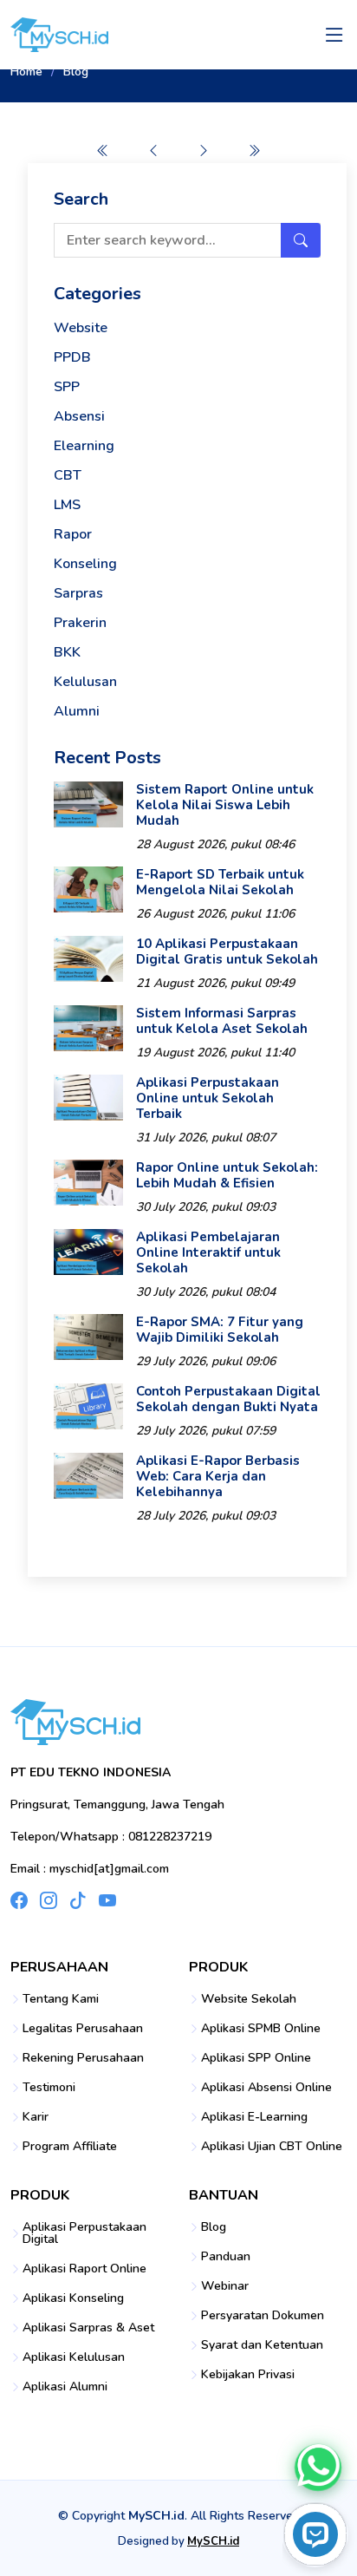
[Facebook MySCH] (19, 1900)
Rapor (73, 534)
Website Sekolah (249, 1999)
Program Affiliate (70, 2147)
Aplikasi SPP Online (256, 2058)
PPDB (72, 357)
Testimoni (49, 2088)
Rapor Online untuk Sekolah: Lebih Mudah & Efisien (227, 1175)
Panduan (226, 2257)
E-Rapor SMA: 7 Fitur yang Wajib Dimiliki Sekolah (220, 1330)
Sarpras (78, 593)
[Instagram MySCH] (49, 1900)
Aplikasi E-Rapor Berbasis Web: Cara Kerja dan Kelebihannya (218, 1476)
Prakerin (80, 623)
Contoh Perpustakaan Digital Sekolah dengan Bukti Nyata (228, 1399)
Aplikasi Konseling (73, 2298)
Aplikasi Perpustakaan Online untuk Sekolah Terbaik (208, 1098)
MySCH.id (213, 2541)
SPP (67, 387)
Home (26, 72)
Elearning (84, 446)
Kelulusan (85, 682)
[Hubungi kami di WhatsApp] (318, 2468)
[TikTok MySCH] (78, 1900)
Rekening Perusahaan (83, 2058)
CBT (68, 475)
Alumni (77, 711)
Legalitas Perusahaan (83, 2029)
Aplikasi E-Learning (254, 2117)
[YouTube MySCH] (107, 1900)
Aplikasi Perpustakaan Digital (84, 2233)
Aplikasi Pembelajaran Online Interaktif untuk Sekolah (208, 1252)
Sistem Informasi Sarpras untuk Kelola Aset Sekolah (222, 1021)
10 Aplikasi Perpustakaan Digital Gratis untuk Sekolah (227, 951)
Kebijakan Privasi (248, 2375)
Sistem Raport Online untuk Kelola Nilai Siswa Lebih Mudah (225, 805)
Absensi (79, 416)
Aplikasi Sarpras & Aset (88, 2328)
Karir (36, 2117)
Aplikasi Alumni (65, 2387)
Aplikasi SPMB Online (261, 2029)
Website (81, 328)
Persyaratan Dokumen (263, 2316)
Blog (214, 2227)
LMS (67, 505)
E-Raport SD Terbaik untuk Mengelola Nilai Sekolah (220, 882)
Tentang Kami (61, 1999)
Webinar (225, 2286)
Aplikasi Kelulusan (74, 2357)
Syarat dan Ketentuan (262, 2345)
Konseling (85, 564)
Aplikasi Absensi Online (266, 2088)
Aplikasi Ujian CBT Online (272, 2147)
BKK (67, 652)
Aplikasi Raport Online (84, 2269)
